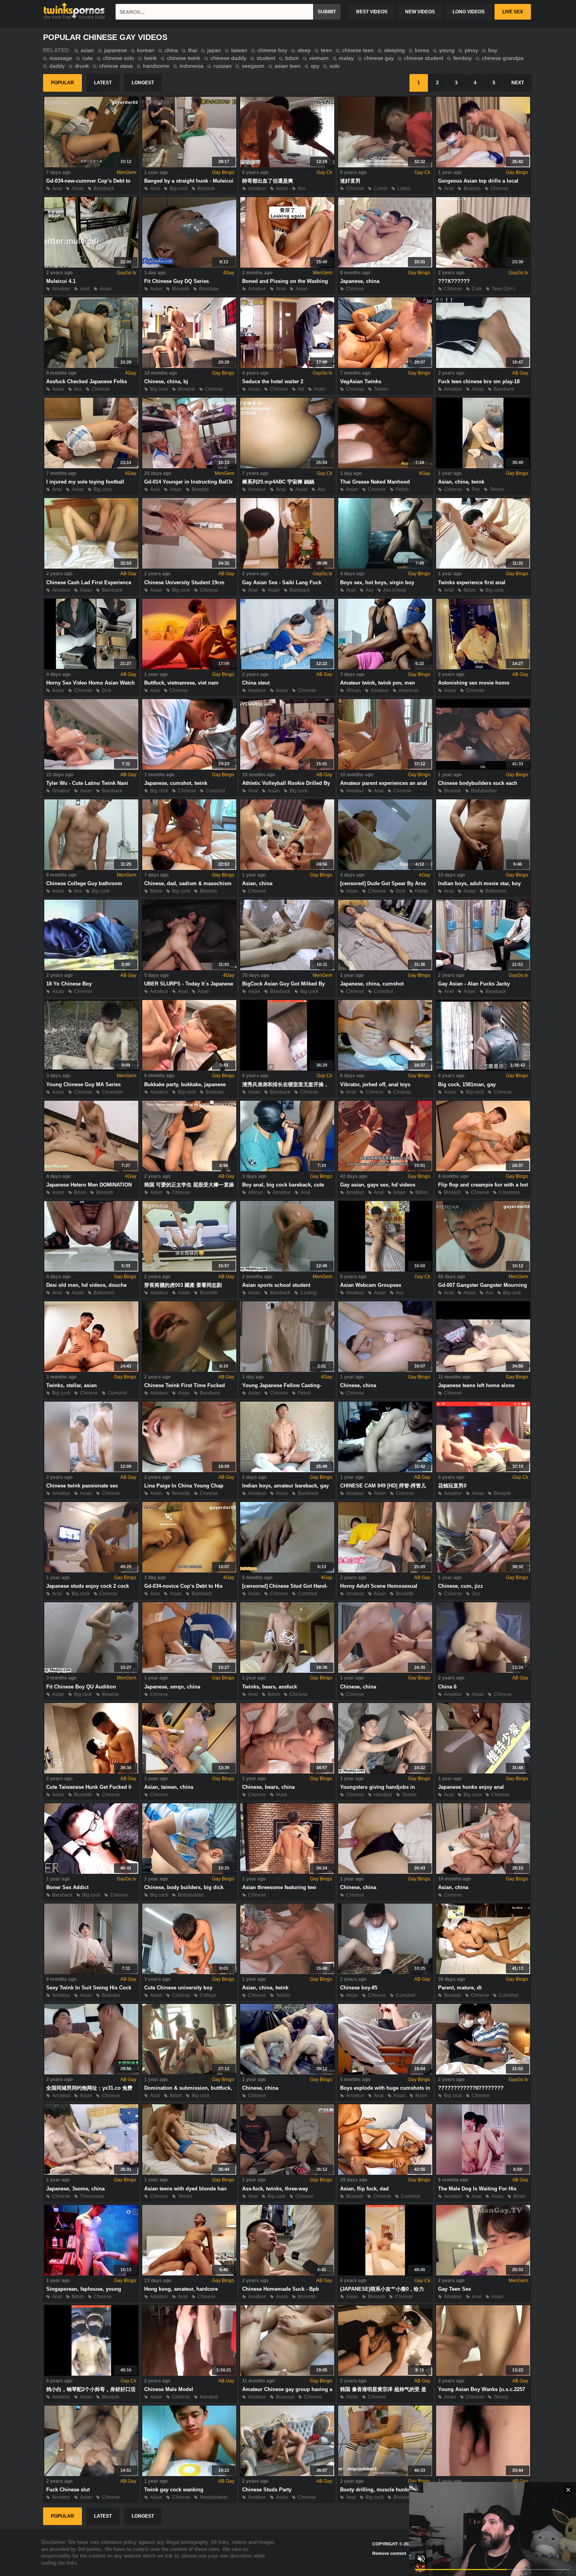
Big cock (179, 188)
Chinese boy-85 (359, 1988)
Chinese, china (358, 1385)
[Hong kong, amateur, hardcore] (189, 2240)
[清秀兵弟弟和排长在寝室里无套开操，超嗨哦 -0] (287, 1035)
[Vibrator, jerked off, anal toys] (385, 1035)
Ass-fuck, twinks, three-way (275, 2189)
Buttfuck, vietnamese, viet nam (181, 683)
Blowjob (206, 188)
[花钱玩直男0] (483, 1437)
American (409, 690)
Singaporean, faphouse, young (84, 2289)
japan (214, 50)
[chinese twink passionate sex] (91, 1437)
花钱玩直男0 (452, 1486)
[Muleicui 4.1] (91, 232)
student (266, 58)
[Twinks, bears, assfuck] (287, 1638)
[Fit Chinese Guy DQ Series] (189, 232)
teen (326, 50)
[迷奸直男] (385, 132)
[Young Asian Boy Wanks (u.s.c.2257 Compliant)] (483, 2341)
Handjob (383, 1795)
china (171, 50)
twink (150, 58)
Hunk (282, 1795)
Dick (107, 690)
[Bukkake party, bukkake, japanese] (189, 1035)
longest (143, 83)
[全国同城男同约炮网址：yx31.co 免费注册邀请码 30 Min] (91, 2039)
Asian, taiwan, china (169, 1787)
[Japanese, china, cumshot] (385, 935)
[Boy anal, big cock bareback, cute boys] (287, 1136)
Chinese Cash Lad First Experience (89, 582)
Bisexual (285, 2397)
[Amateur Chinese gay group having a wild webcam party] (287, 2341)
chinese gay (379, 58)
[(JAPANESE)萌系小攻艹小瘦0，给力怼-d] (385, 2240)
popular (62, 83)
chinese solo (119, 58)
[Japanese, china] (385, 232)
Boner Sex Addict (67, 1887)
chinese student (424, 58)
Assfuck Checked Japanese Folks (87, 381)
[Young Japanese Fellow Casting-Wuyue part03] (287, 1337)
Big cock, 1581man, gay (467, 1084)
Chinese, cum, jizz (461, 1586)
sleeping (394, 50)
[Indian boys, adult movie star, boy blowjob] (483, 835)
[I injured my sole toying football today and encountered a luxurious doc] (91, 433)
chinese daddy (228, 58)
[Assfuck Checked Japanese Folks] (91, 333)
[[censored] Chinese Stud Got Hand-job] (287, 1537)
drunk (82, 66)
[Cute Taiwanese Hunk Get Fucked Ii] (91, 1738)
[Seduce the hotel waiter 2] (287, 333)
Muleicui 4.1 (61, 281)
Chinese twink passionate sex (82, 1486)
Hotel (320, 389)
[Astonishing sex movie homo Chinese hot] (483, 634)
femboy (463, 58)
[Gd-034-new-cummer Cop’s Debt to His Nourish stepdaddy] (91, 132)
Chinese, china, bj (166, 381)
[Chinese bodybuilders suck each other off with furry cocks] (483, 734)
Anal (57, 188)
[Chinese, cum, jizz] (483, 1537)
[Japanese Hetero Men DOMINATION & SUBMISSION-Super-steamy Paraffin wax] (91, 1136)
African (353, 690)
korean (146, 50)
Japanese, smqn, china (172, 1687)
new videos (420, 12)
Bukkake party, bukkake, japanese (185, 1084)
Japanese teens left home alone (476, 1385)
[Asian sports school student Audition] (287, 1236)
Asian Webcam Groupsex (371, 1285)
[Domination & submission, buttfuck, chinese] (189, 2039)
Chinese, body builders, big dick (184, 1887)
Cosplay (402, 1092)
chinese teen (358, 50)
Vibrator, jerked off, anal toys (375, 1084)
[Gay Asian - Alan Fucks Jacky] (483, 935)
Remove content (389, 2553)
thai (193, 50)
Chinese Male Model (169, 2389)
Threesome (92, 2196)
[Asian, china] (287, 835)
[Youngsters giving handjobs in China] (385, 1738)
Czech (381, 188)
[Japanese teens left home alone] (483, 1337)
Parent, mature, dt (460, 1988)
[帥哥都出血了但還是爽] (287, 132)
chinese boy (272, 50)
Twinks (381, 389)
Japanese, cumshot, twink (176, 783)
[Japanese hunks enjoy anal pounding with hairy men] (483, 1738)
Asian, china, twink (461, 482)
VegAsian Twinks (361, 381)
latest (103, 83)
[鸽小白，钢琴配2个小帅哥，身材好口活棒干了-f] (91, 2341)
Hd (301, 389)
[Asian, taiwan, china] (189, 1738)
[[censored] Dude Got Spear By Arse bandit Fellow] (385, 835)
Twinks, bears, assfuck (270, 1687)
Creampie (112, 1092)
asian (87, 50)
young (447, 50)
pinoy (471, 50)
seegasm (253, 66)
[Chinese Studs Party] (287, 2441)
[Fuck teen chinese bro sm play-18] (483, 333)
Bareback (104, 188)
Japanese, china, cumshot (372, 984)
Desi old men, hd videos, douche (86, 1285)
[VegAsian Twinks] (385, 333)
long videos (469, 12)
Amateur (257, 188)
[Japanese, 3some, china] (91, 2139)
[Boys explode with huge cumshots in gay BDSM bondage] (385, 2039)
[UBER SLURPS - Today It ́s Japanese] (189, 935)
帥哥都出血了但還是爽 (268, 181)
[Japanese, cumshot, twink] (189, 734)
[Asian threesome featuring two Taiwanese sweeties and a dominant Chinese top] (287, 1839)
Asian (78, 188)
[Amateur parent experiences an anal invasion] (385, 734)
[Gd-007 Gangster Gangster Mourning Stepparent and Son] (483, 1236)
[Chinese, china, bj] (189, 333)
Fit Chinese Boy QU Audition (81, 1687)
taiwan (239, 50)
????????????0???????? (471, 2088)
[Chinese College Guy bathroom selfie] (91, 835)
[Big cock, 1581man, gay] (483, 1035)
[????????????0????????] (483, 2039)
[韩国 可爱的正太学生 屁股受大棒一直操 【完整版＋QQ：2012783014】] (189, 1136)
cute (88, 58)
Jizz (476, 1594)
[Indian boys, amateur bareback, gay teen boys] (287, 1437)
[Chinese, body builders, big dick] (189, 1839)
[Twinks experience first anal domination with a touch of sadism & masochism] (483, 533)
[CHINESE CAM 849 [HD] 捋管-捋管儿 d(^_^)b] (385, 1437)
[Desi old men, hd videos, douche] (91, 1236)
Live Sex (513, 12)
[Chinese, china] (385, 1337)
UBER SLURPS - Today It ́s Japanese (189, 984)
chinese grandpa (503, 58)
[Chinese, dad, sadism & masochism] (189, 835)
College (208, 1995)
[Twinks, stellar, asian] (91, 1337)
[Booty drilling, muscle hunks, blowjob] (385, 2441)
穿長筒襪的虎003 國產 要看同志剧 (183, 1285)
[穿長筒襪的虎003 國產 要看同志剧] (189, 1236)
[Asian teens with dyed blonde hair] (189, 2139)
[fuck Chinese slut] (91, 2441)
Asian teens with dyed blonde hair (186, 2189)
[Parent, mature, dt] (483, 1939)
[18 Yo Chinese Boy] (91, 935)
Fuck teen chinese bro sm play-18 (479, 381)
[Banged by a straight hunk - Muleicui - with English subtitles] (189, 132)
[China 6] (483, 1638)
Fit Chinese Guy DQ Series (177, 281)
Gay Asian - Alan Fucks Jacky (474, 984)
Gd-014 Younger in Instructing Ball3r (188, 482)
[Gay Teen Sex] (483, 2240)
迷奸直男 (350, 181)
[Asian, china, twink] (483, 433)
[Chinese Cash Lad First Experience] (91, 533)
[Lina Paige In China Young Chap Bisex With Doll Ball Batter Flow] (189, 1437)
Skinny (501, 2397)
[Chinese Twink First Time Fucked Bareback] (189, 1337)
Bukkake (215, 1092)
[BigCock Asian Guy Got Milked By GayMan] (287, 935)
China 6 (447, 1687)
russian (223, 66)
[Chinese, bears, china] (287, 1738)
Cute (477, 289)
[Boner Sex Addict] (91, 1839)
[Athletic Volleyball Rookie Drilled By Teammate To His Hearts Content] (287, 734)
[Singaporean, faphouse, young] (91, 2240)
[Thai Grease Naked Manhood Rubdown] (385, 433)
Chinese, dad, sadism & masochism (188, 883)
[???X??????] (483, 232)
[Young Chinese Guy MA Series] (91, 1035)
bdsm (292, 58)
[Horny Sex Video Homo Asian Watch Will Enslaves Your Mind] (91, 634)
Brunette (209, 1293)
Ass (302, 188)
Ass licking (395, 590)
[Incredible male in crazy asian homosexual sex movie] (483, 2441)
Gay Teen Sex (455, 2289)
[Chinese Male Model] (189, 2341)
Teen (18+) (503, 289)
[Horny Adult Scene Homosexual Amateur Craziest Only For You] (385, 1537)
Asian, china (257, 883)
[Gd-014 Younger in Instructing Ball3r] (189, 433)
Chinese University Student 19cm (184, 582)
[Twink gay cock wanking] (189, 2441)
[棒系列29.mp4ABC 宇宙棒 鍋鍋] (287, 433)
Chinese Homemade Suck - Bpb (281, 2289)
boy (493, 50)
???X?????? (454, 281)
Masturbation (214, 2497)
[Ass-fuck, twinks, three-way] (287, 2139)
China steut (256, 683)
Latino (404, 188)
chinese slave (116, 66)
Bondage (209, 289)
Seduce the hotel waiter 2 (273, 381)
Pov (476, 489)
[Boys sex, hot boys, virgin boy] (385, 533)
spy (315, 66)
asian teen (288, 66)
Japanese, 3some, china (75, 2189)
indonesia (191, 66)
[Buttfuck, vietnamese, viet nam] (189, 634)
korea (422, 50)
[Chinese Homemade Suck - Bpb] (287, 2240)
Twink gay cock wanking (174, 2490)
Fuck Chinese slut (68, 2490)
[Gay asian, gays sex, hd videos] (385, 1136)
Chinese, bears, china (268, 1787)
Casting (308, 1293)
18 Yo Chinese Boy (69, 984)
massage (61, 58)
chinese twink (184, 58)
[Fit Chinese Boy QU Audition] (91, 1638)
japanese (116, 50)
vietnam (319, 58)
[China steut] (287, 634)
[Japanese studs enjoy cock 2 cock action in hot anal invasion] (91, 1537)
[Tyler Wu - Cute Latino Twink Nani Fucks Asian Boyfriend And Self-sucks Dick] (91, 734)
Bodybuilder (484, 791)
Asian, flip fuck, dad (364, 2189)
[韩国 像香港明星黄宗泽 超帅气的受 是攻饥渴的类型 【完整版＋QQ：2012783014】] (385, 2341)
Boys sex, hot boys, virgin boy (377, 582)
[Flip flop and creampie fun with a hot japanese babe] (483, 1136)
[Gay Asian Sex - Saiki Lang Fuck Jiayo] (287, 533)
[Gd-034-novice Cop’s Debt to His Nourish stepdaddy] (189, 1537)
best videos (372, 12)
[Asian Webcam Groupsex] (385, 1236)
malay (346, 58)
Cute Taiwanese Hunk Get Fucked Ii (89, 1787)
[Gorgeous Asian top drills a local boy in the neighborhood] (483, 132)
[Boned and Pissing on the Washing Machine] (287, 232)
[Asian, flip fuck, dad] (385, 2139)
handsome (156, 66)
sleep (304, 50)
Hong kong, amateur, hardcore (181, 2289)
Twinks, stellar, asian (72, 1385)
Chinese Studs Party (267, 2490)
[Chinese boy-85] (385, 1939)
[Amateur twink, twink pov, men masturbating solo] (385, 634)
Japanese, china (360, 281)
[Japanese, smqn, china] (189, 1638)
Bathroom (496, 891)
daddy (57, 66)
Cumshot (215, 791)
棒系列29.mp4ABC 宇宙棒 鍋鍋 (278, 482)
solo (335, 66)
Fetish (402, 489)
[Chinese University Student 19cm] (189, 533)
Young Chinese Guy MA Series (83, 1084)
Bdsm (470, 590)
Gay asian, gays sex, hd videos (378, 1185)
